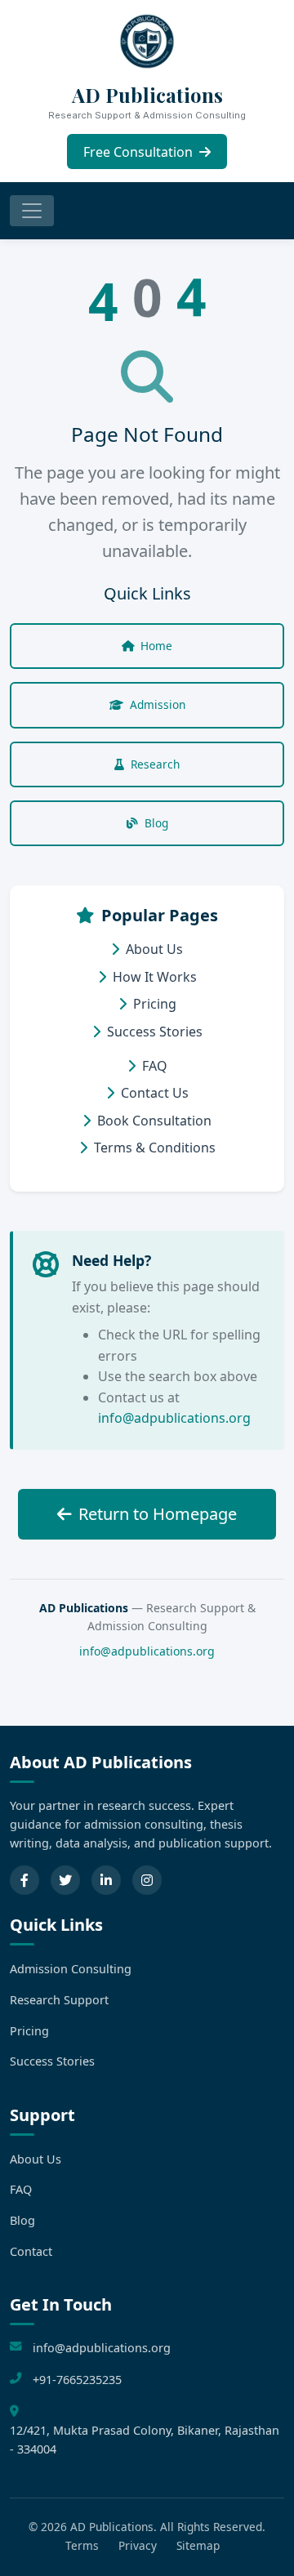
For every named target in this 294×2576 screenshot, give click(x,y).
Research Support (59, 2000)
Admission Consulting (71, 1969)
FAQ (155, 1066)
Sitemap (198, 2545)
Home (156, 646)
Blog (156, 823)
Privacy (138, 2545)
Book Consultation (154, 1121)
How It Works (155, 977)
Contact (31, 2251)
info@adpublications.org (174, 1418)
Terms (82, 2545)
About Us (154, 949)
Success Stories (155, 1032)
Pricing (155, 1004)
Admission (158, 704)
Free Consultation (140, 152)
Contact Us (155, 1093)
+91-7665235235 (77, 2380)
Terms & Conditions (155, 1148)
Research (155, 764)
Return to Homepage (158, 1514)
